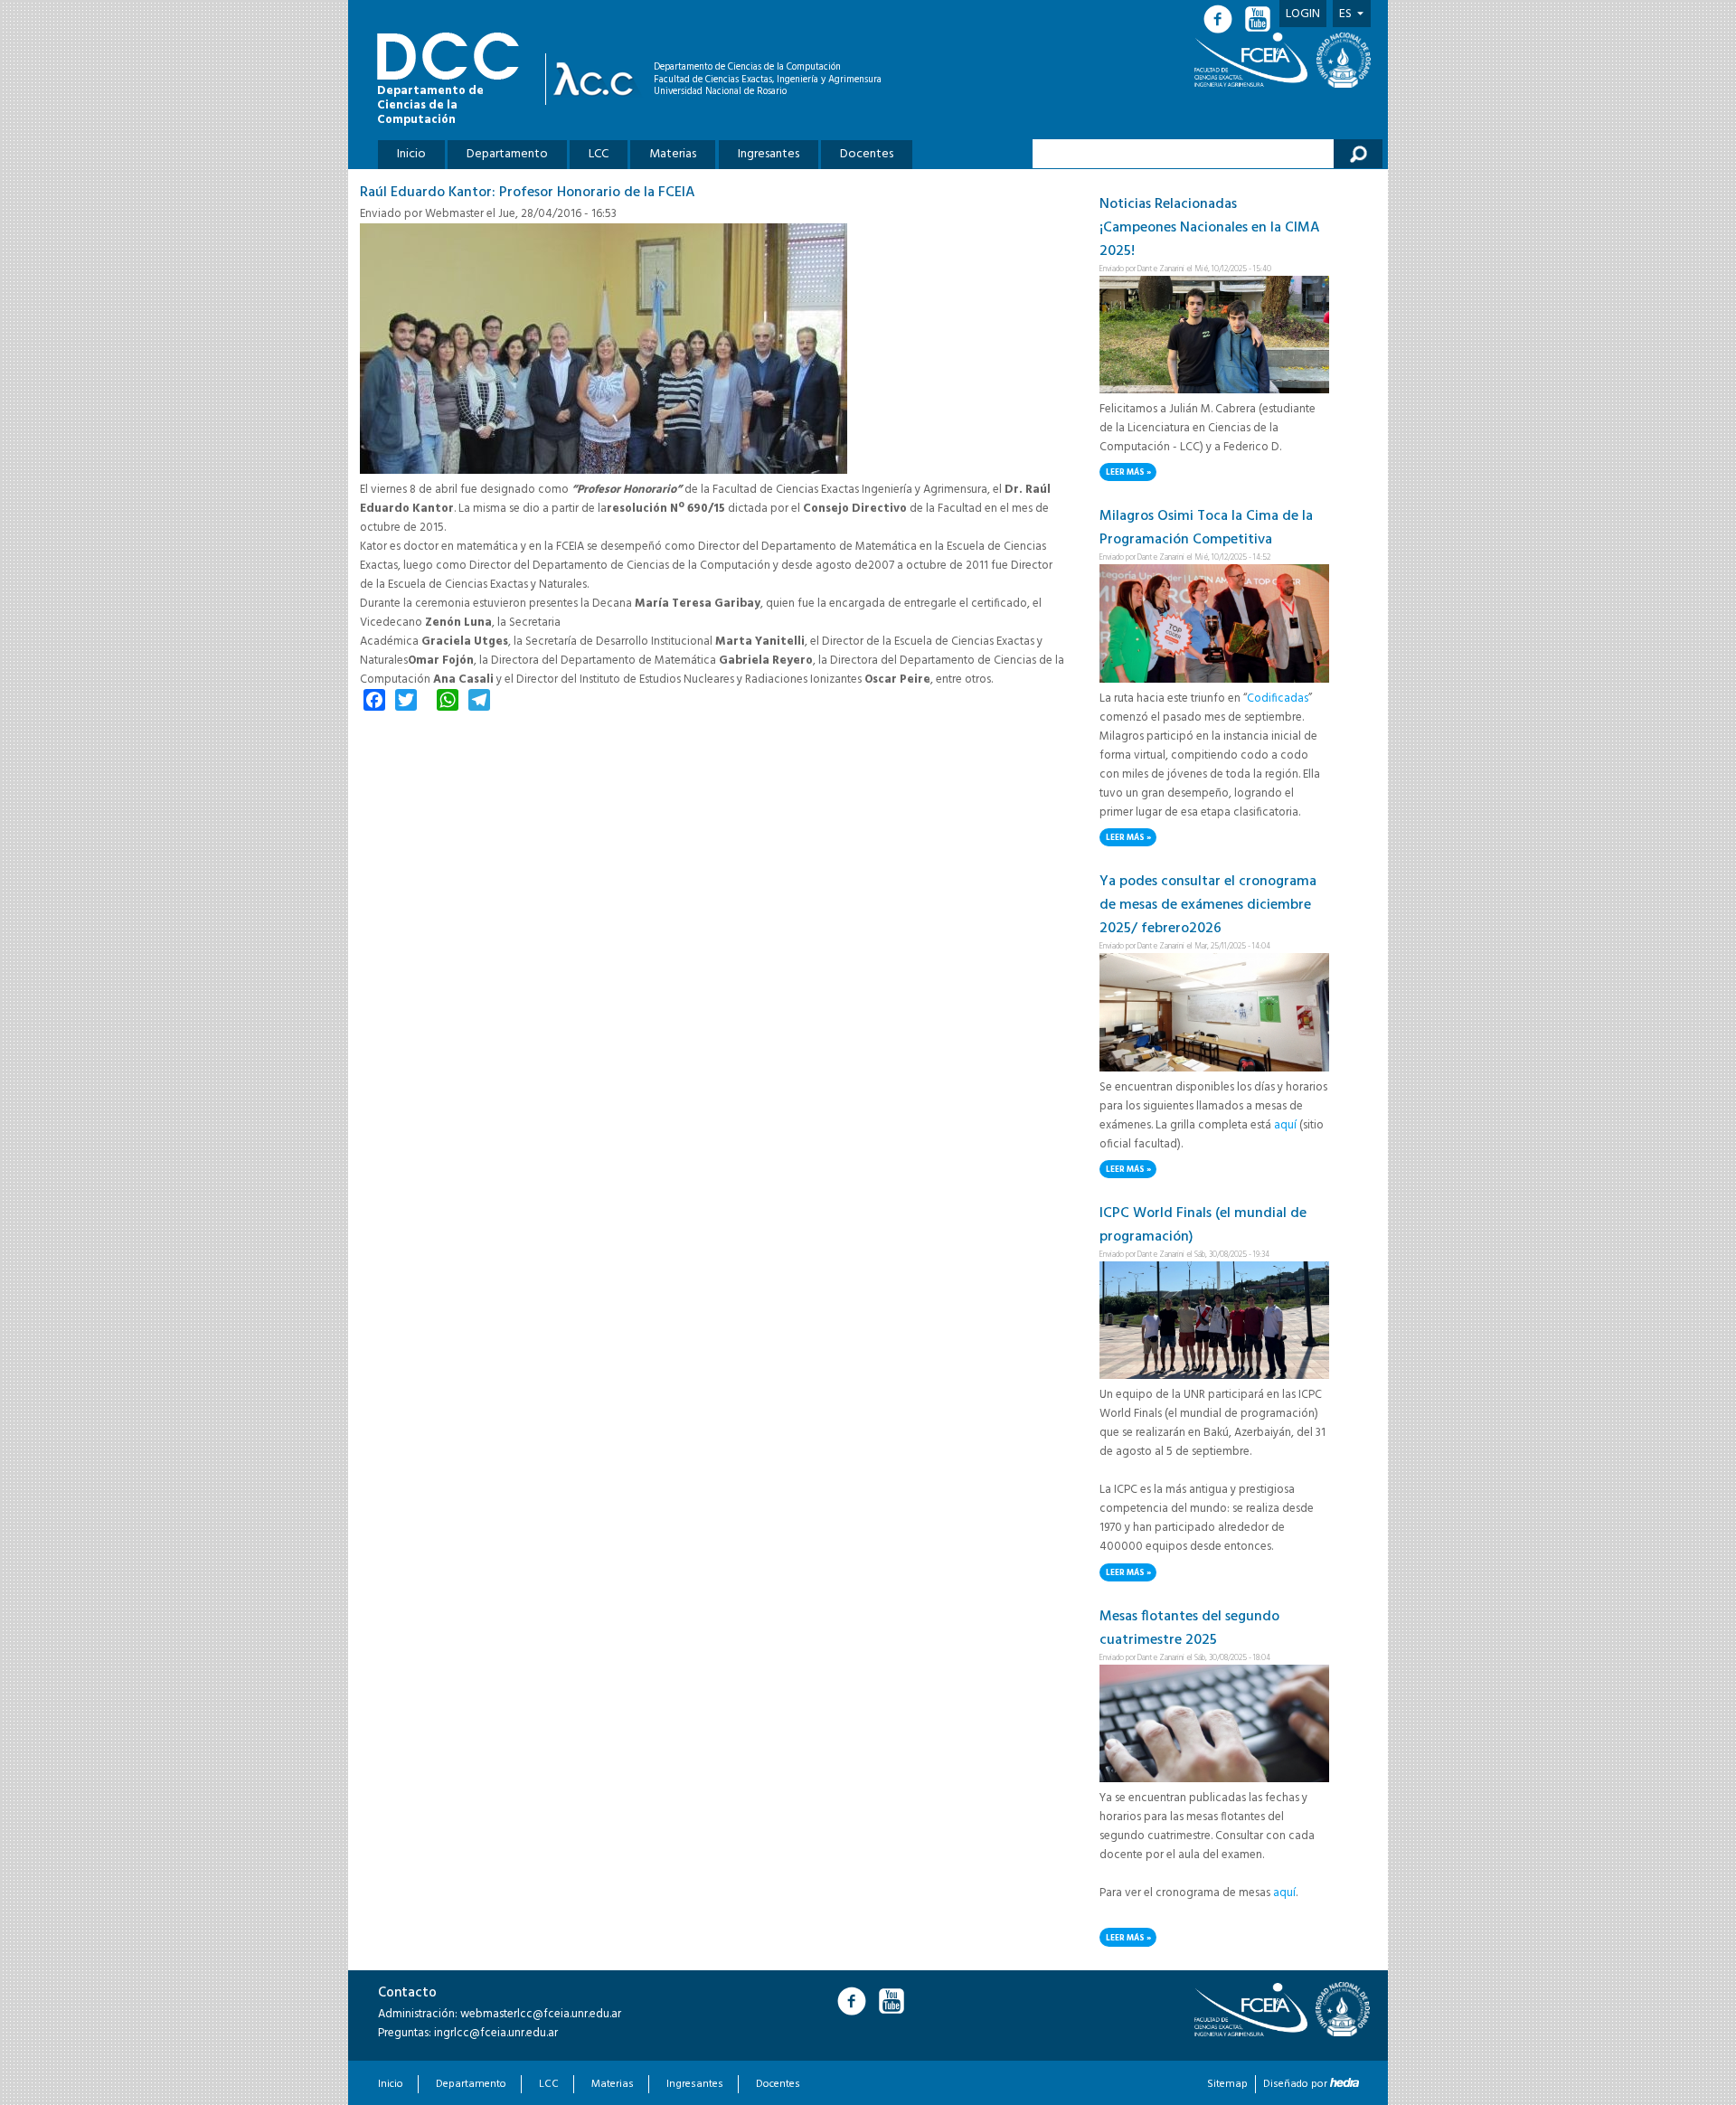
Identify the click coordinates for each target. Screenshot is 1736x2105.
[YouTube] (1260, 19)
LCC (599, 154)
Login (1303, 14)
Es (1345, 14)
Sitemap (1227, 2084)
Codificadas (1278, 699)
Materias (673, 154)
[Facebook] (1223, 19)
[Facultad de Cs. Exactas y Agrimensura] (1254, 60)
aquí (1285, 1125)
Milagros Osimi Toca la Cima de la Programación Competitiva (1206, 528)
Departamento (507, 154)
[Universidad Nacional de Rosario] (1344, 60)
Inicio (411, 154)
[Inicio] (598, 79)
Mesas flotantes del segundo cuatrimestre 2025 (1189, 1628)
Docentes (867, 154)
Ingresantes (769, 154)
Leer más (1131, 473)
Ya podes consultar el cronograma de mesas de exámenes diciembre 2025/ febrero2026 (1208, 905)
